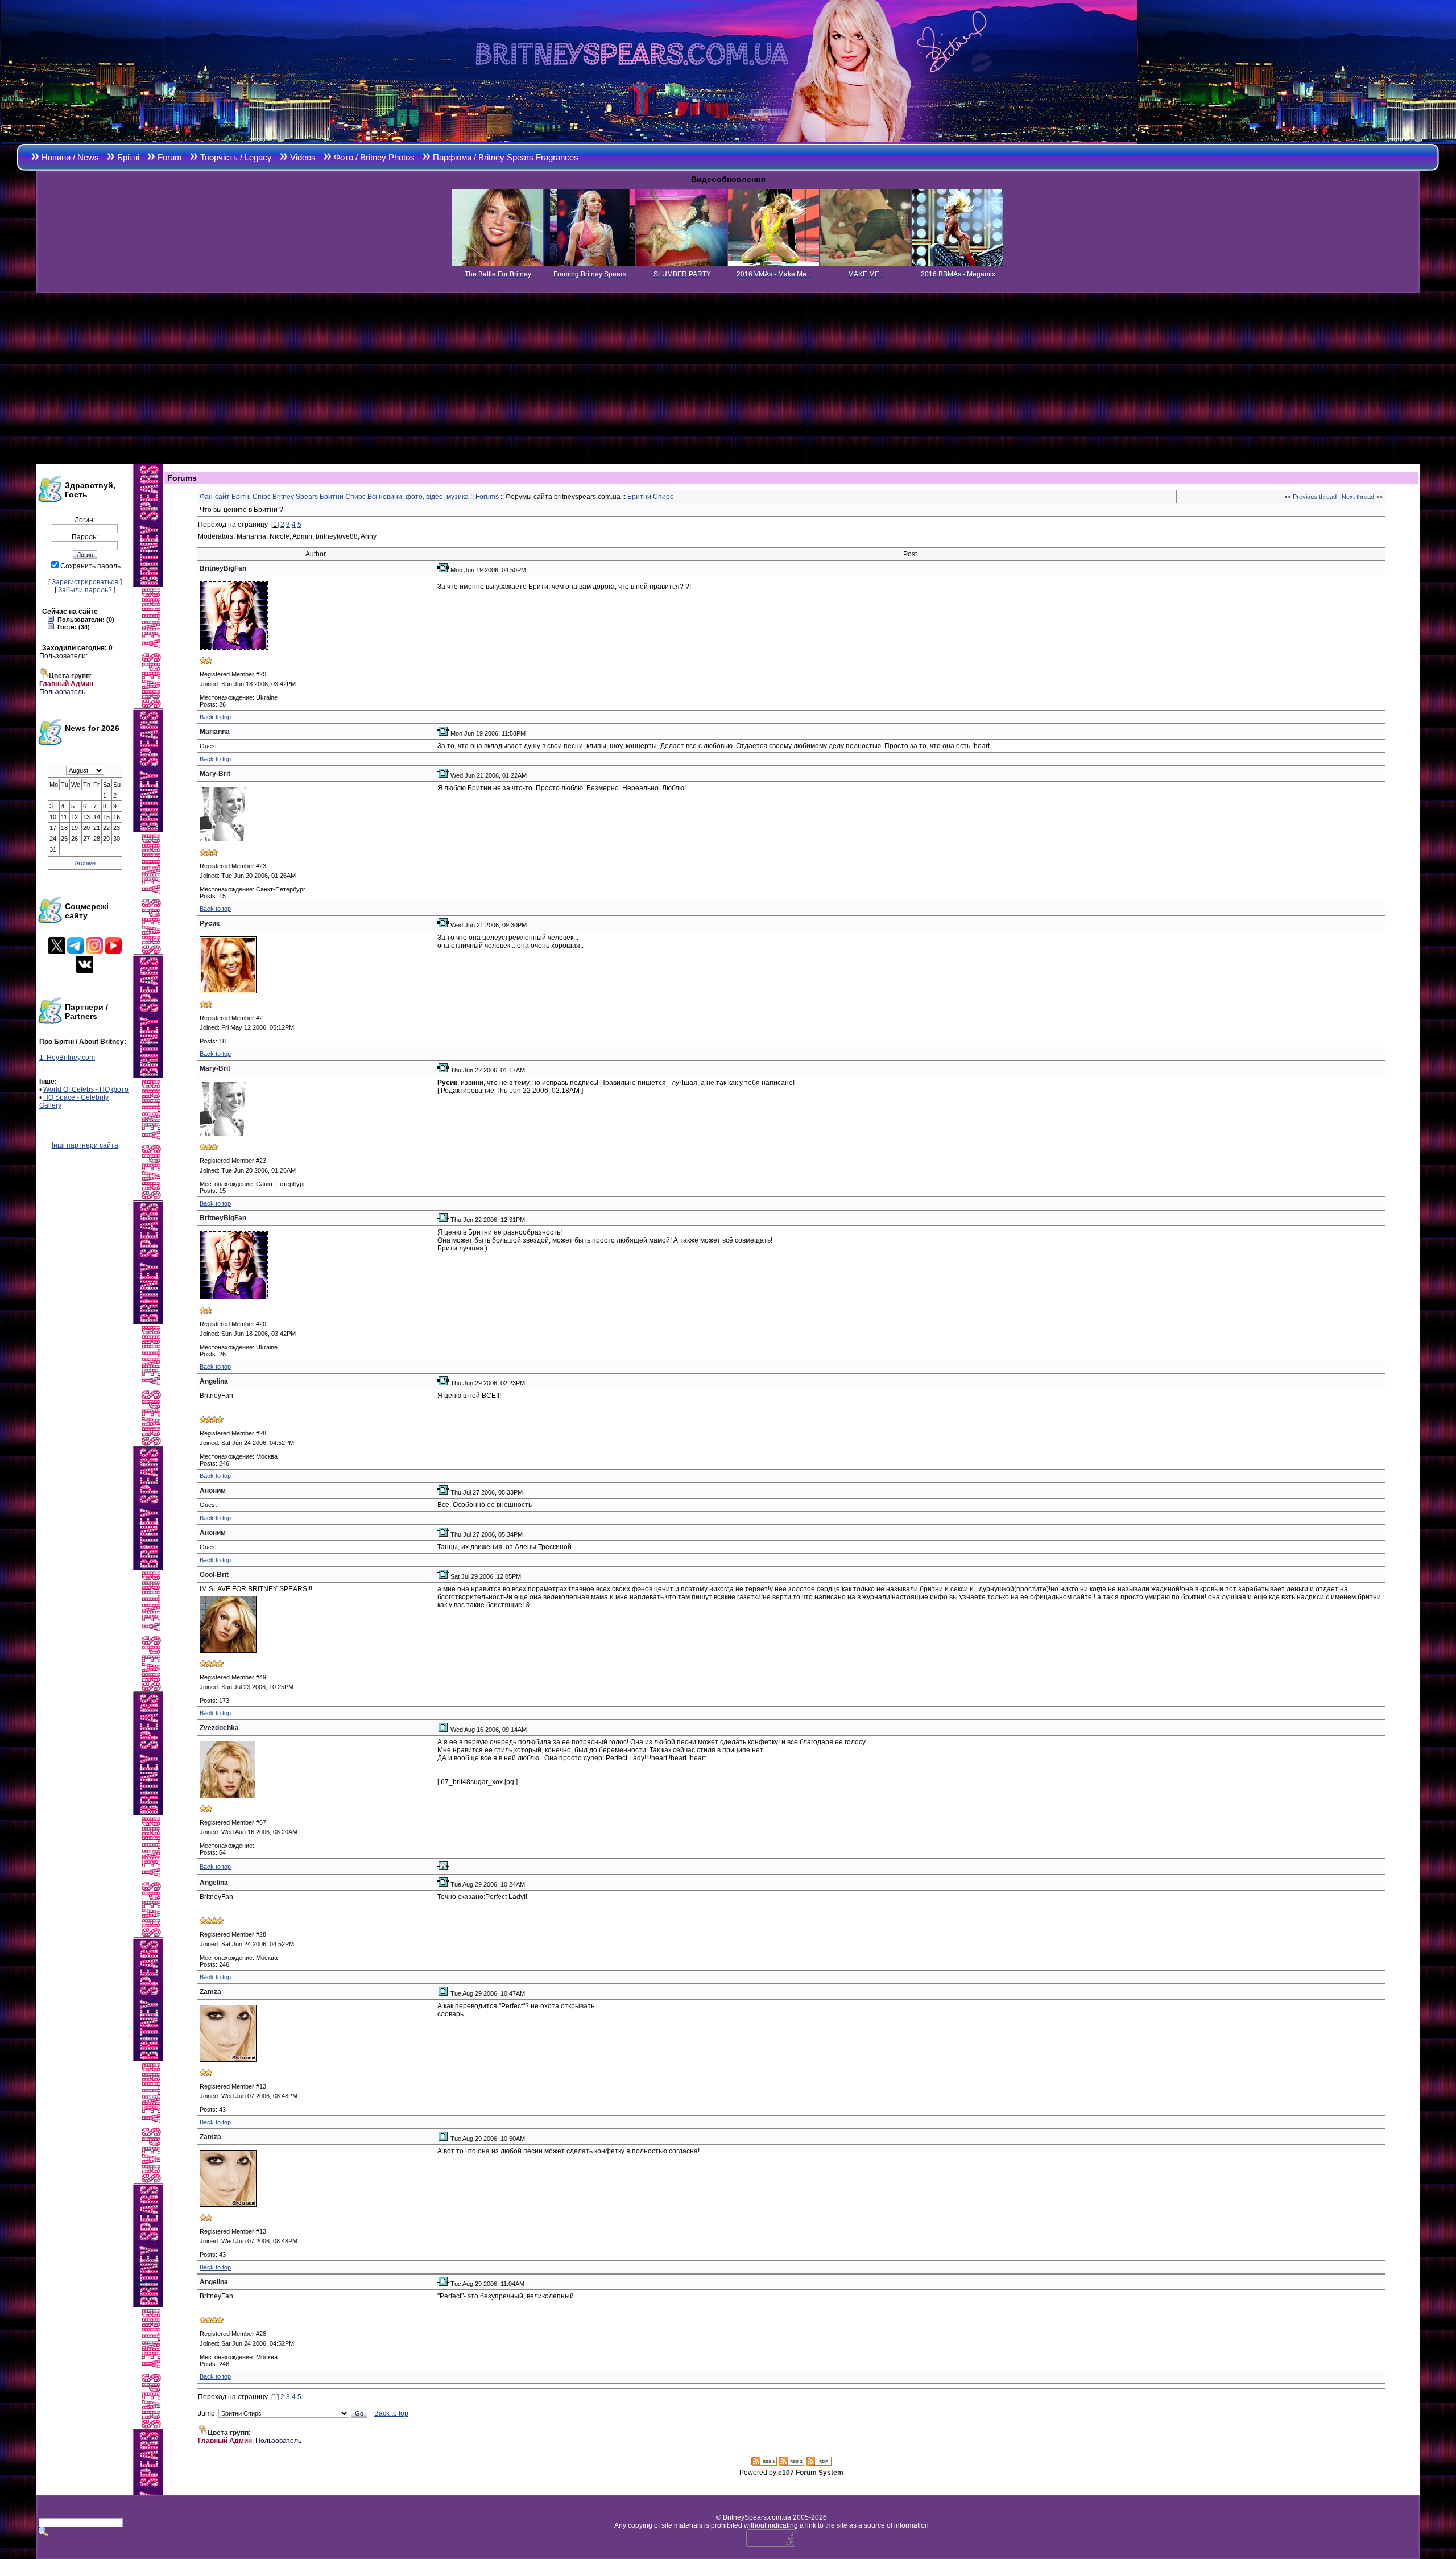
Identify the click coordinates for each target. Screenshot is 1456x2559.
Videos (303, 157)
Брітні (128, 157)
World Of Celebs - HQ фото (86, 1089)
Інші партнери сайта (85, 1145)
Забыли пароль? (85, 590)
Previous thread (1315, 497)
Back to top (215, 717)
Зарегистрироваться (85, 582)
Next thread (1358, 497)
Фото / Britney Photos (374, 157)
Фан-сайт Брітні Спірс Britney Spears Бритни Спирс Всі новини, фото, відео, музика (334, 497)
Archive (85, 863)
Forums (487, 497)
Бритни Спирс (650, 497)
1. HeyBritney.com (67, 1058)
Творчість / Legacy (236, 157)
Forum (170, 157)
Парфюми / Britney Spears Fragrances (506, 157)
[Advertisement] (728, 378)
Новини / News (70, 157)
